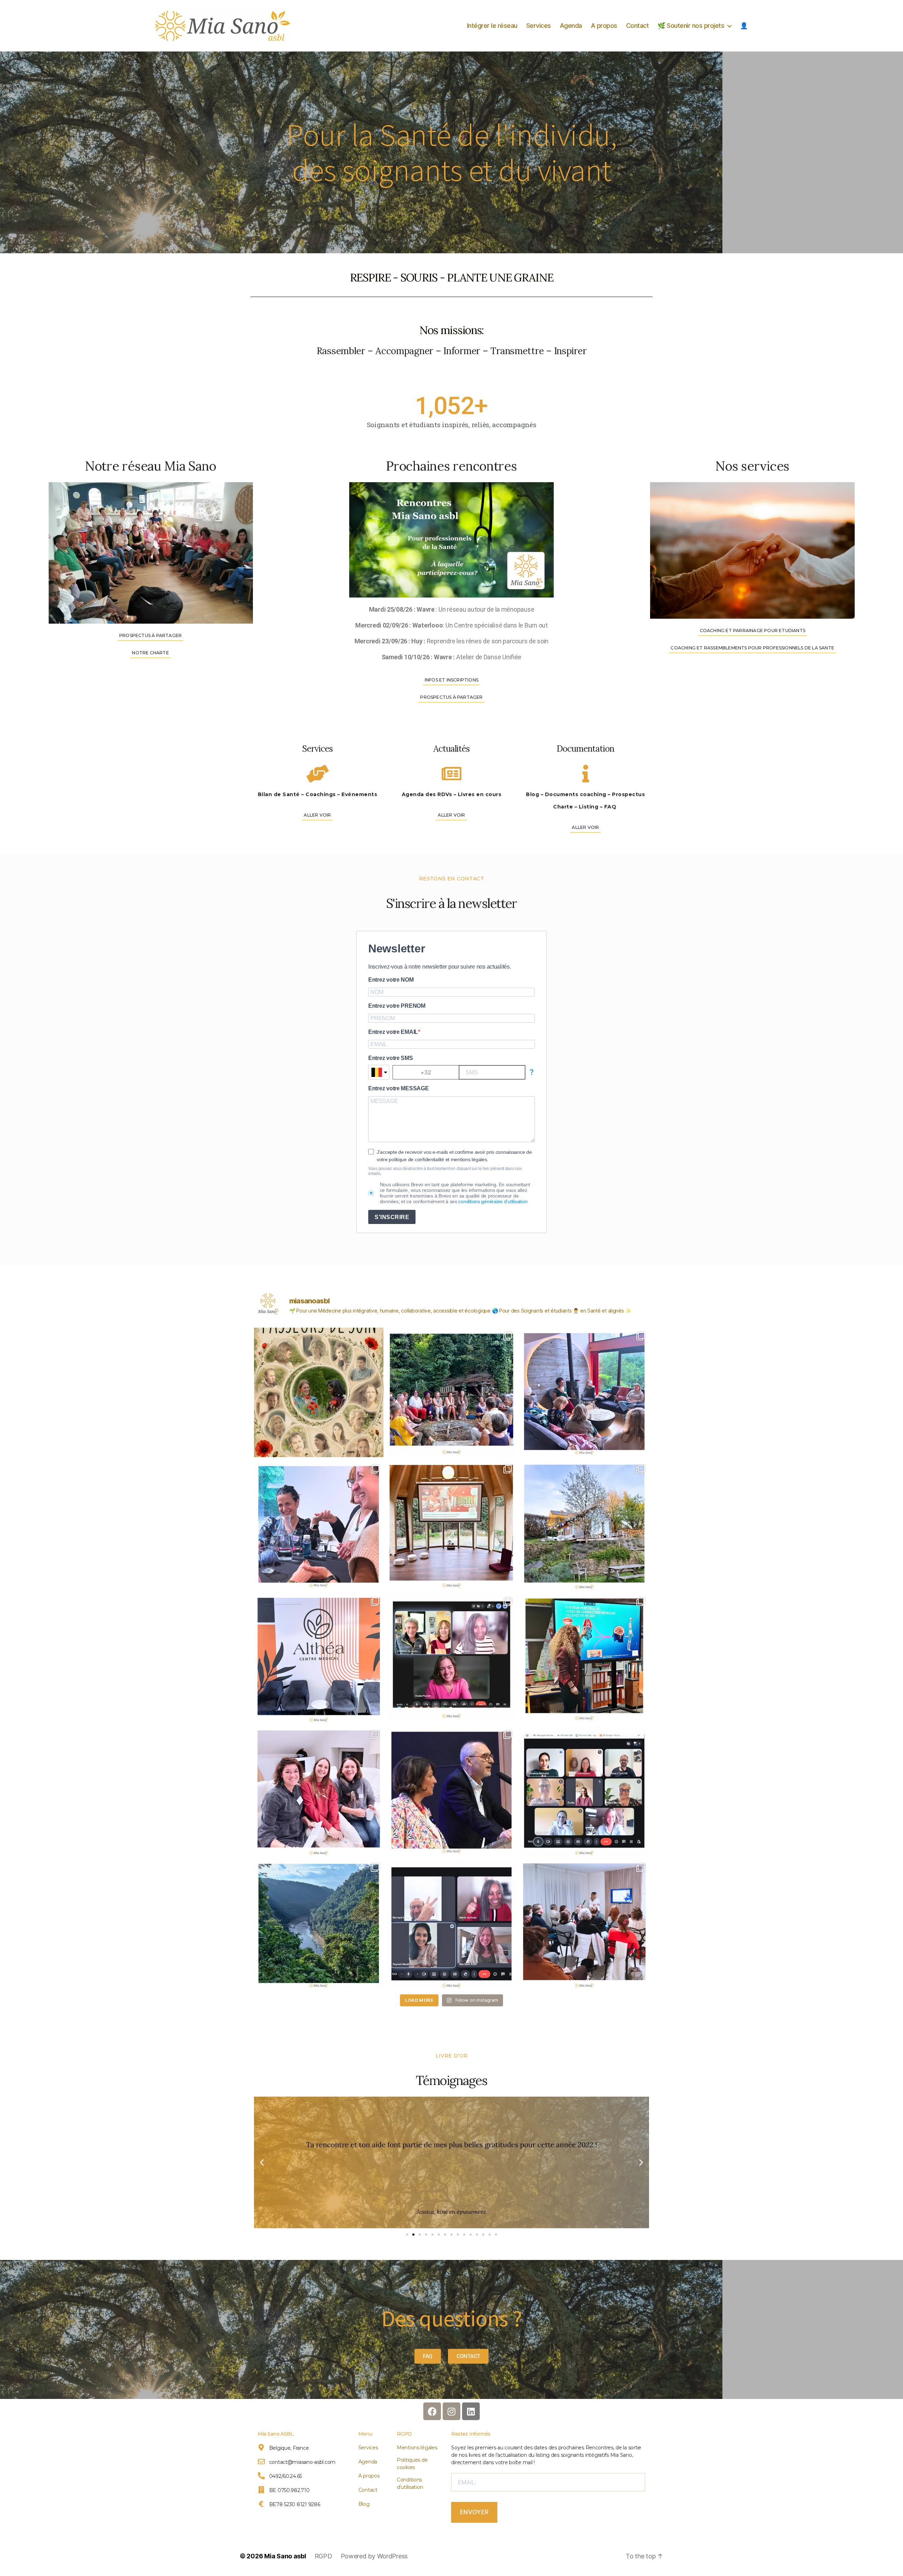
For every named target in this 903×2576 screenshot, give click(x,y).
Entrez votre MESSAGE (399, 1088)
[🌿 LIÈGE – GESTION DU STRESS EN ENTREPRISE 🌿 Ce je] (584, 1924)
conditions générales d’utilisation (493, 1201)
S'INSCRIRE (392, 1217)
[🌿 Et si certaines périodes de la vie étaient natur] (584, 1525)
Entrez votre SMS (391, 1058)
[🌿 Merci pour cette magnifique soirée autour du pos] (452, 1525)
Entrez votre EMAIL (393, 1032)
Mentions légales (417, 2448)
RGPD (404, 2434)
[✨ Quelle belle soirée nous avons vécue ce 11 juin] (319, 1525)
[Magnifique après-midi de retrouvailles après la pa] (452, 1392)
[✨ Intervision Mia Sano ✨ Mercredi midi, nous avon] (452, 1924)
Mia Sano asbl (285, 2556)
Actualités (451, 749)
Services (539, 26)
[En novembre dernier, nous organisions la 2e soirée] (319, 1791)
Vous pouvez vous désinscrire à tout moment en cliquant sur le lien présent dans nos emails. (445, 1171)
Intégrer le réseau (492, 26)
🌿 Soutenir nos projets (691, 26)
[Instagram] (451, 2411)
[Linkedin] (471, 2411)
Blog (364, 2504)
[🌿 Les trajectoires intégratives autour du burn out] (319, 1658)
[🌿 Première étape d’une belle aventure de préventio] (584, 1658)
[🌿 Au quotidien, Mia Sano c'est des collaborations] (452, 1658)
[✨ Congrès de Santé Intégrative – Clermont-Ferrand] (452, 1791)
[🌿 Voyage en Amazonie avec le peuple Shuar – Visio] (319, 1924)
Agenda (571, 26)
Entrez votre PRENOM (397, 1006)
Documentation (585, 749)
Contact (638, 26)
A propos (604, 26)
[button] (262, 2162)
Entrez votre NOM (391, 980)
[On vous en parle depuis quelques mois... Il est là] (319, 1392)
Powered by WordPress (374, 2556)
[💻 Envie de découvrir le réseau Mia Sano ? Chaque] (584, 1791)
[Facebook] (432, 2411)
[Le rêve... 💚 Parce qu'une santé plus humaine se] (584, 1392)
